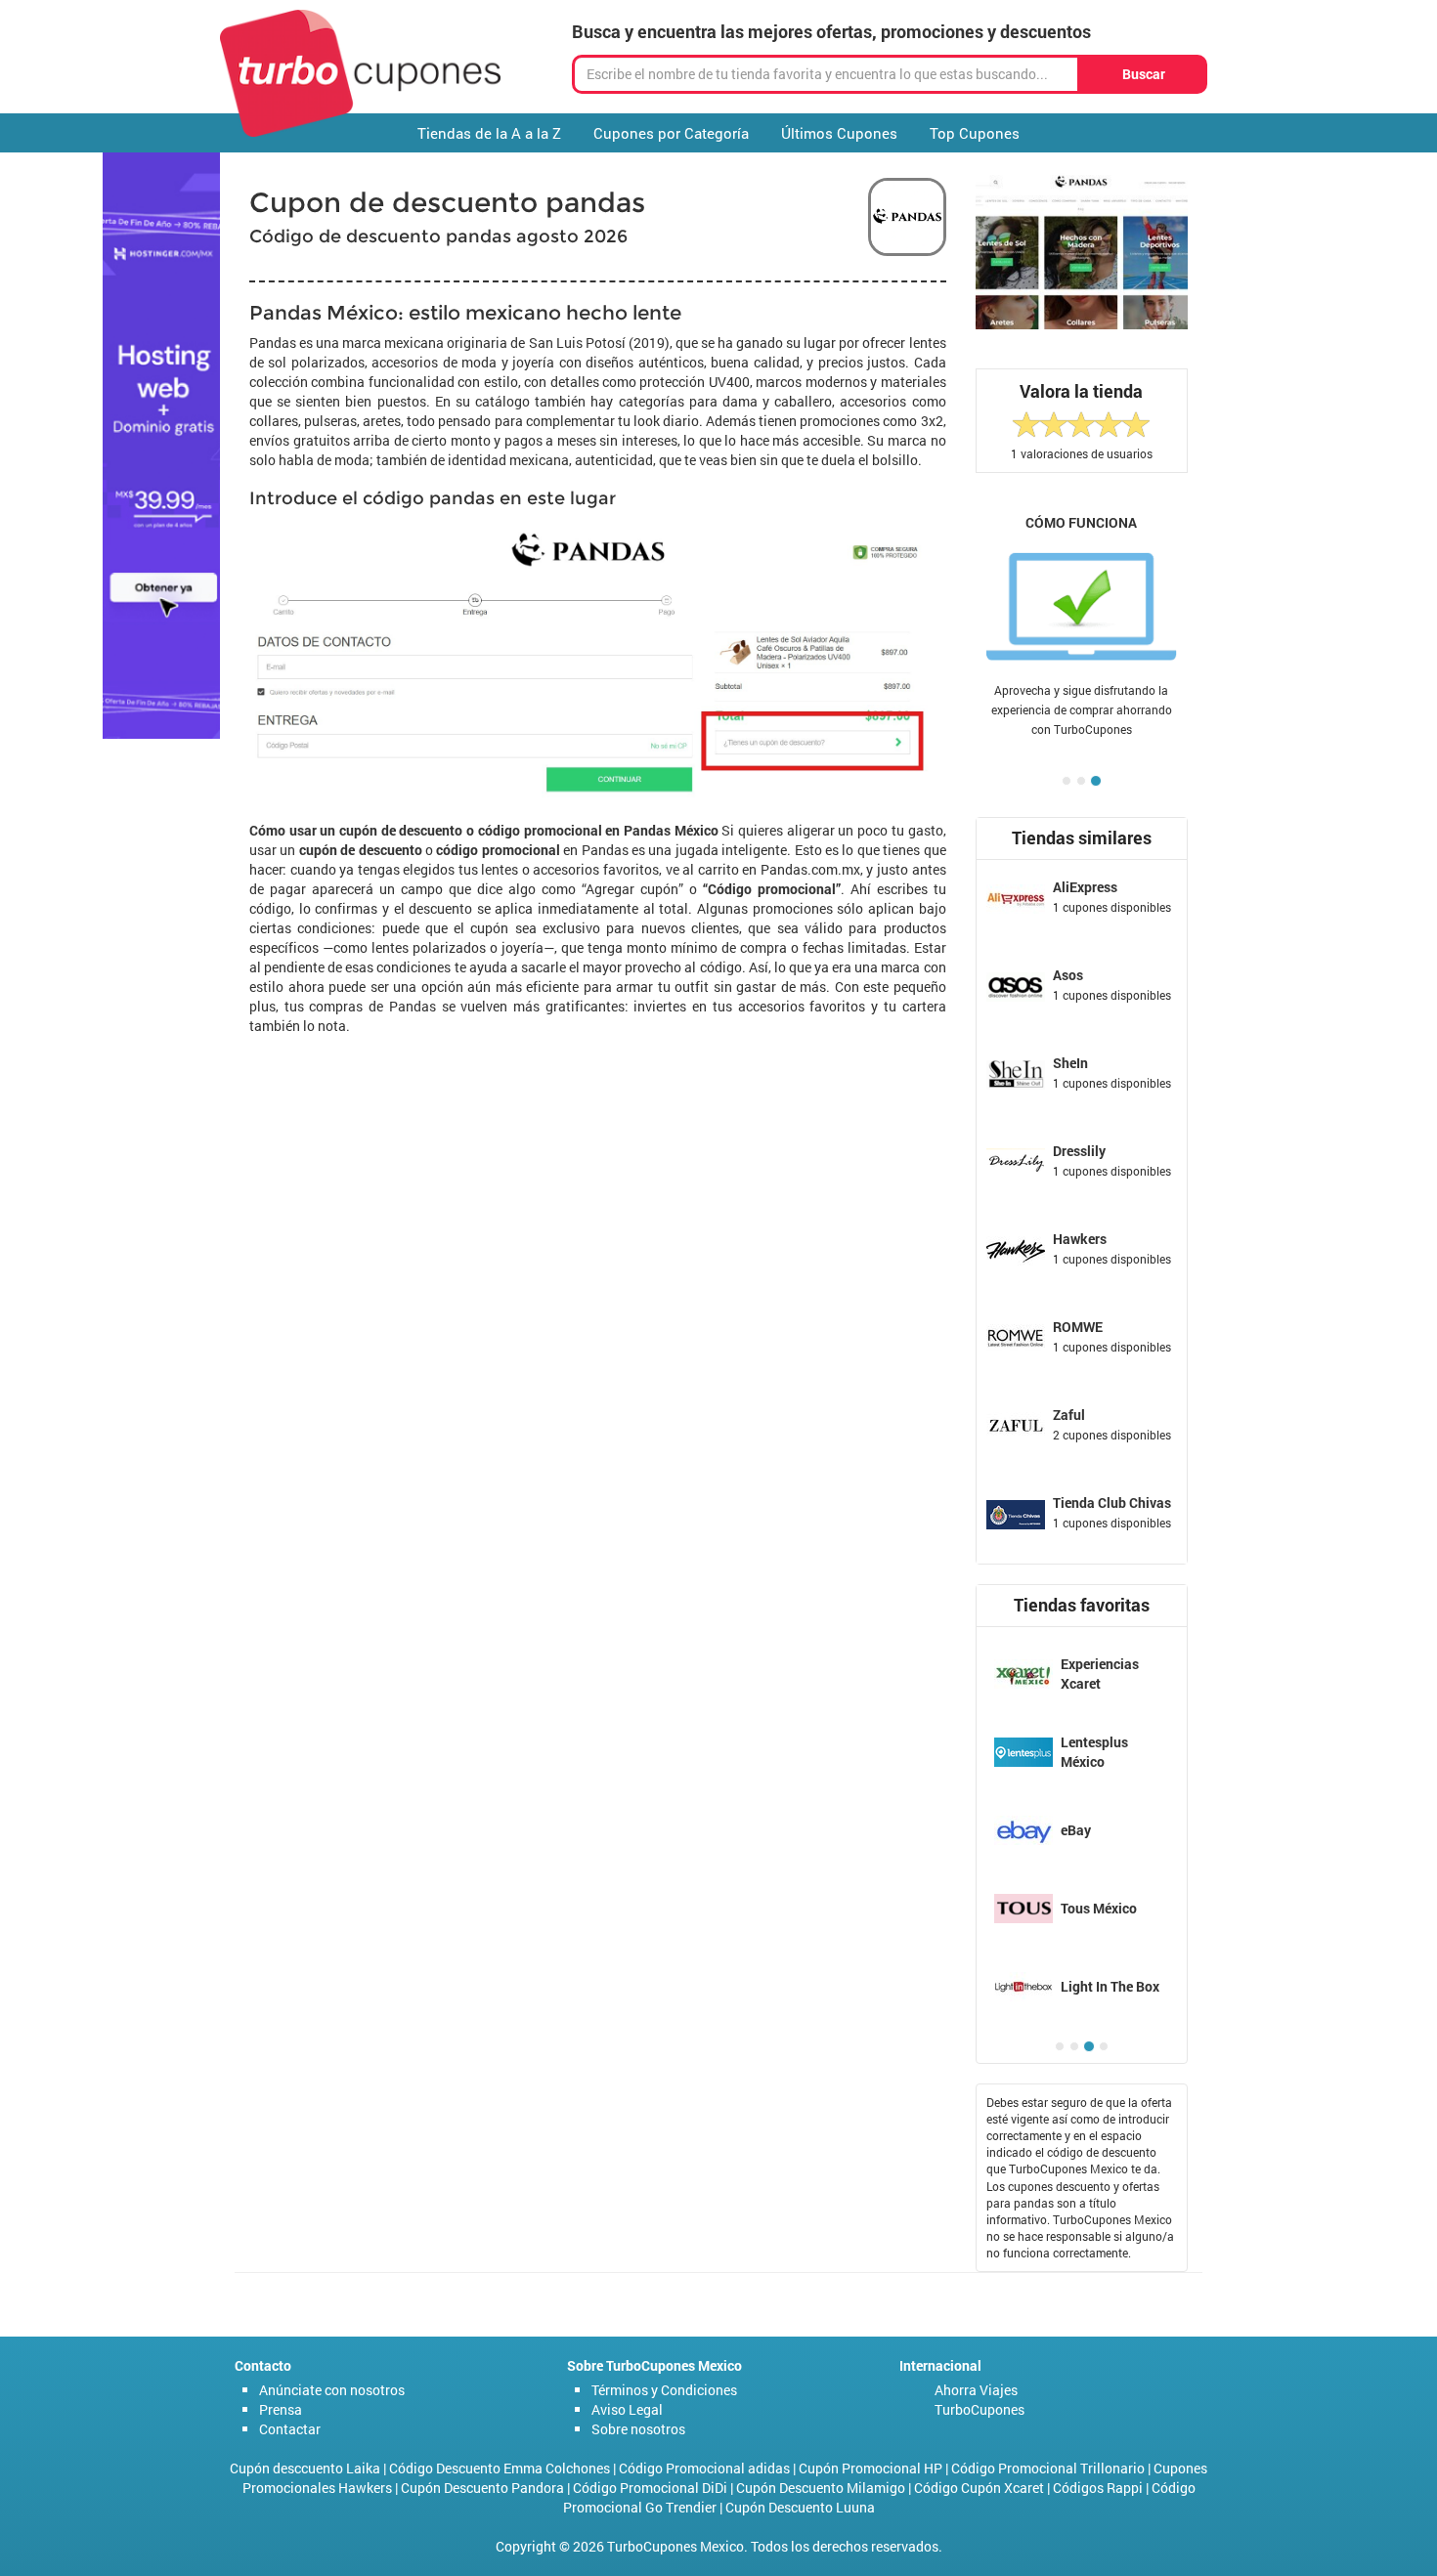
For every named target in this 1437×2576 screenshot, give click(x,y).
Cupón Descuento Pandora (482, 2488)
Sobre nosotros (638, 2429)
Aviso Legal (627, 2409)
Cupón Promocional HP (871, 2468)
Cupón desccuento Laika (305, 2468)
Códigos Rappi (1098, 2488)
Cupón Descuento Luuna (800, 2507)
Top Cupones (975, 133)
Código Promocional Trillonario (1048, 2468)
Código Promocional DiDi (650, 2488)
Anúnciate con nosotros (332, 2390)
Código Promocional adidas (704, 2468)
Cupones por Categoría (671, 133)
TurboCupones (980, 2409)
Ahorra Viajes (976, 2390)
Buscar (1144, 74)
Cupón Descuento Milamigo (821, 2488)
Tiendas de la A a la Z (489, 133)
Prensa (281, 2409)
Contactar (290, 2429)
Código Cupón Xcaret (979, 2488)
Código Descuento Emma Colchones (500, 2468)
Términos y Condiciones (664, 2390)
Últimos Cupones (839, 133)
